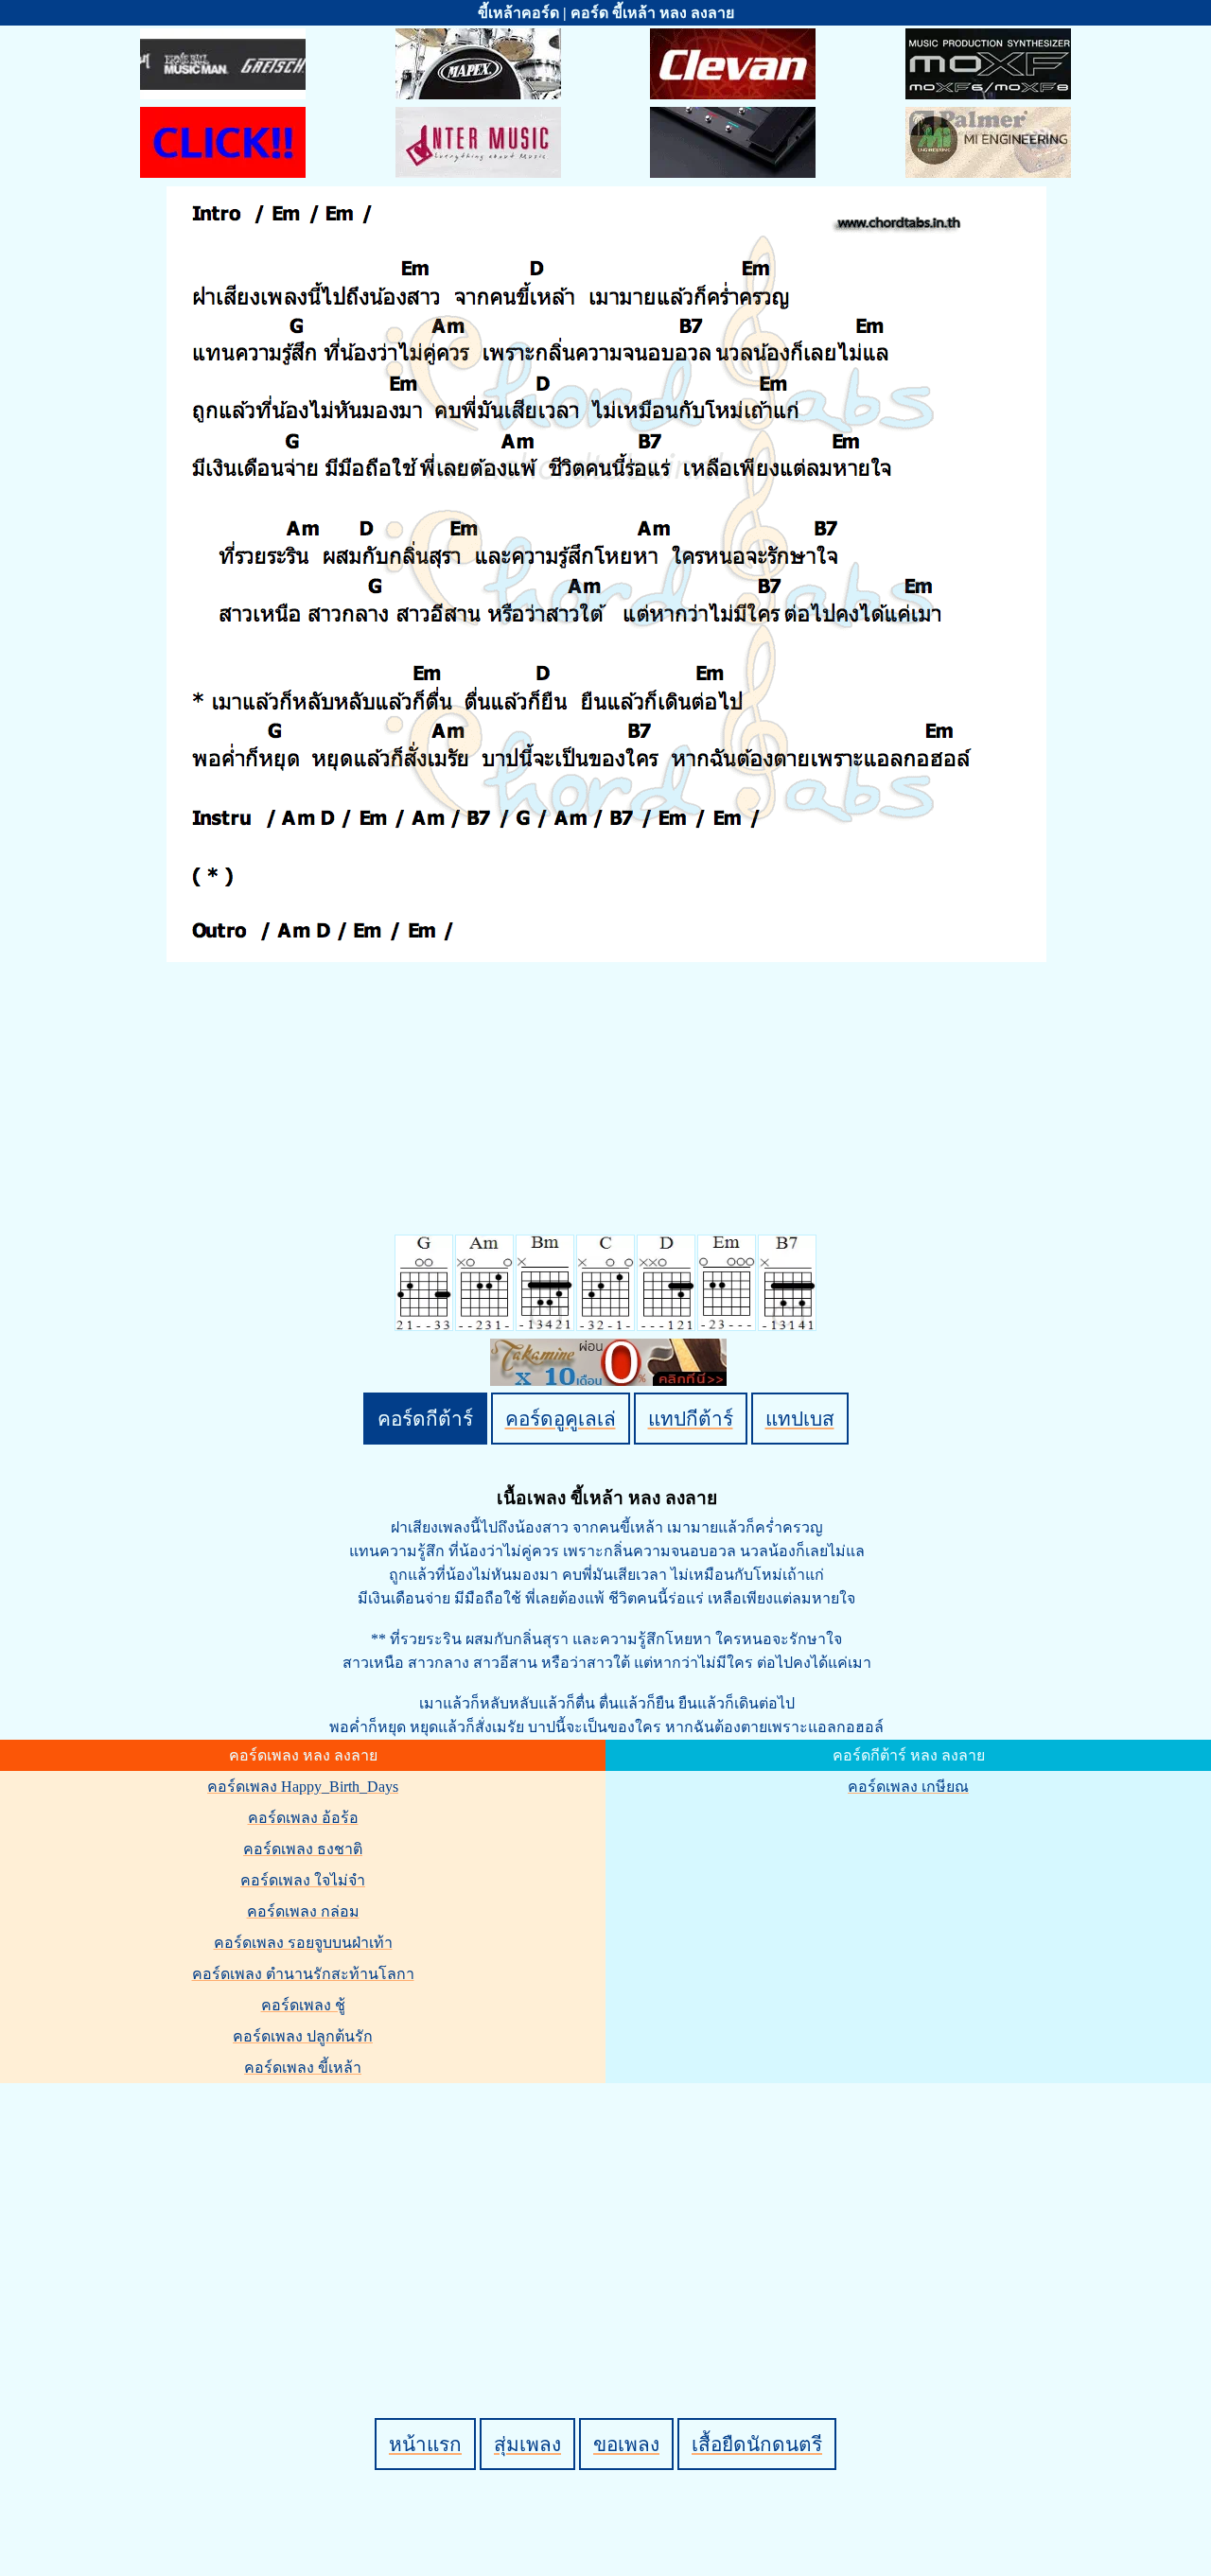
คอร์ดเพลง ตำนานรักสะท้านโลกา (303, 1974)
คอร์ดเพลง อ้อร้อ (303, 1818)
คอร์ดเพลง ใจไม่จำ (303, 1880)
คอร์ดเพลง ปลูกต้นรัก (303, 2036)
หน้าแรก (425, 2444)
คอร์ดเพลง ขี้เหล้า (303, 2068)
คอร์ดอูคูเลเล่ (561, 1419)
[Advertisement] (608, 2218)
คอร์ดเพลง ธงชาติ (303, 1849)
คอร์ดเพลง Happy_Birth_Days (303, 1787)
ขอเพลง (626, 2444)
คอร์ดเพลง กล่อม (303, 1911)
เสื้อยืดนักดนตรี (757, 2444)
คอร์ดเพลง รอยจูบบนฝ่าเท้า (303, 1943)
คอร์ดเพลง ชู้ (303, 2005)
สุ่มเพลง (527, 2444)
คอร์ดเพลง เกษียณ (908, 1787)
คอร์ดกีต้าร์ (425, 1419)
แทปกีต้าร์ (691, 1419)
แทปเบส (800, 1419)
